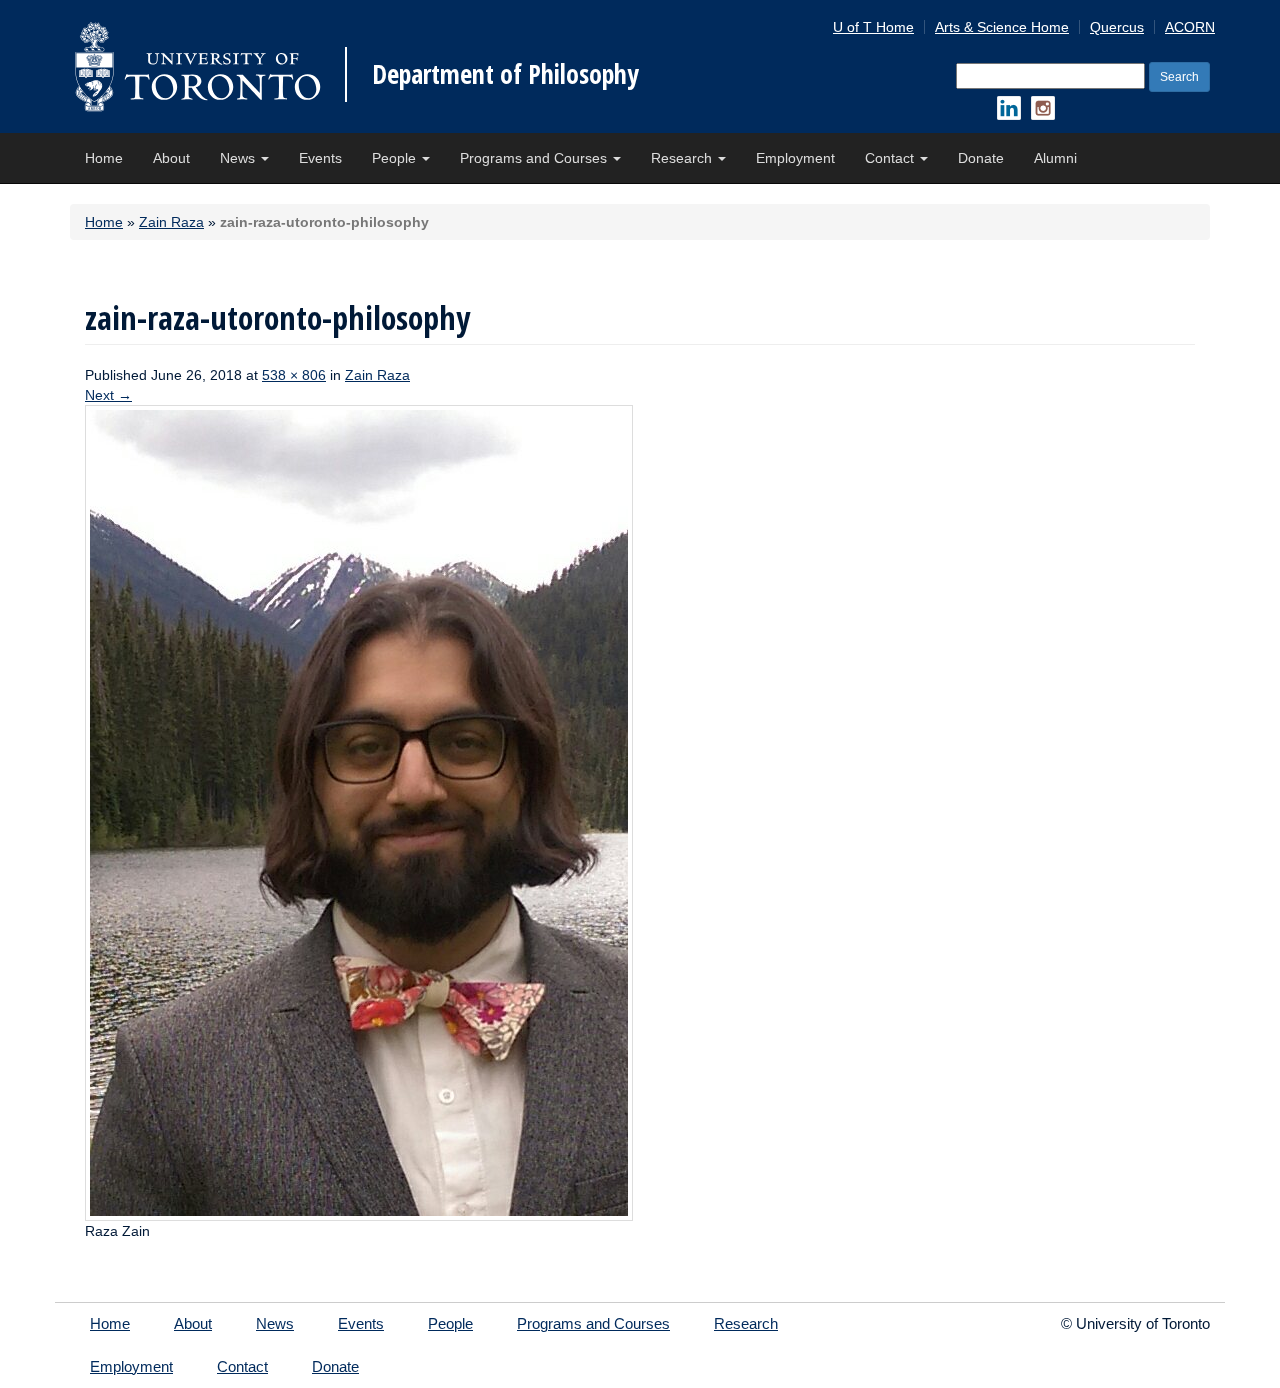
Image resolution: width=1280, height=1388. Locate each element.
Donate (981, 158)
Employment (795, 158)
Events (320, 158)
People (396, 158)
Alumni (1055, 158)
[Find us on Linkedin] (1009, 108)
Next (108, 395)
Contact (891, 158)
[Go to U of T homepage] (197, 66)
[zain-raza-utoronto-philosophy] (359, 812)
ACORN (1190, 27)
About (171, 158)
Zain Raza (171, 222)
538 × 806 (294, 375)
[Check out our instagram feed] (1043, 108)
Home (104, 158)
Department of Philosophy (505, 74)
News (239, 158)
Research (683, 158)
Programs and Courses (535, 158)
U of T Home (873, 27)
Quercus (1117, 27)
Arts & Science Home (1002, 27)
